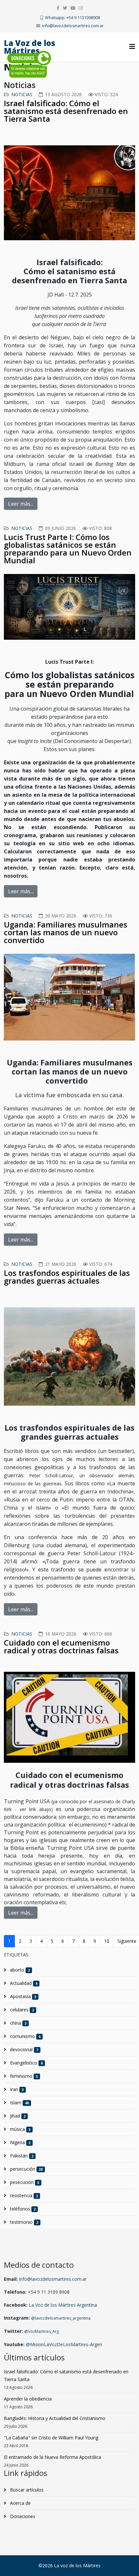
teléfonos (22, 2209)
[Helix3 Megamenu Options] (132, 46)
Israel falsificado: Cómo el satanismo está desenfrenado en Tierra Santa (66, 111)
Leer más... (21, 504)
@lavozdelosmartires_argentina (61, 2318)
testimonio (23, 2222)
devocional (23, 2049)
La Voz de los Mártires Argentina (63, 2305)
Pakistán (21, 2156)
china (18, 2023)
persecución (26, 2169)
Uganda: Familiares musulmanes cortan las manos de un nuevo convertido (66, 932)
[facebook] (58, 8)
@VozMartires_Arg (42, 2331)
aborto (19, 1970)
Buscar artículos (26, 2490)
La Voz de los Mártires (30, 47)
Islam (19, 2103)
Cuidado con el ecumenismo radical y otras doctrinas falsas (61, 1646)
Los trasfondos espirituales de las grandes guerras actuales (67, 1277)
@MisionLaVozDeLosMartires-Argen (64, 2344)
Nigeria (20, 2142)
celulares (21, 2010)
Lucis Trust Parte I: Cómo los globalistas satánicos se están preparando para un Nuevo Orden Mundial (68, 549)
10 (107, 1941)
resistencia (23, 2195)
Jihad (17, 2116)
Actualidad (23, 1983)
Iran (16, 2089)
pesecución (24, 2182)
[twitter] (65, 8)
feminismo (23, 2076)
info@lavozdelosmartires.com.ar (73, 26)
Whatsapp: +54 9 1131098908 (72, 18)
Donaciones (22, 2516)
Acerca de (20, 2503)
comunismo (25, 2036)
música (20, 2129)
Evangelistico (26, 2063)
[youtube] (73, 8)
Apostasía (22, 1996)
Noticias (22, 94)
